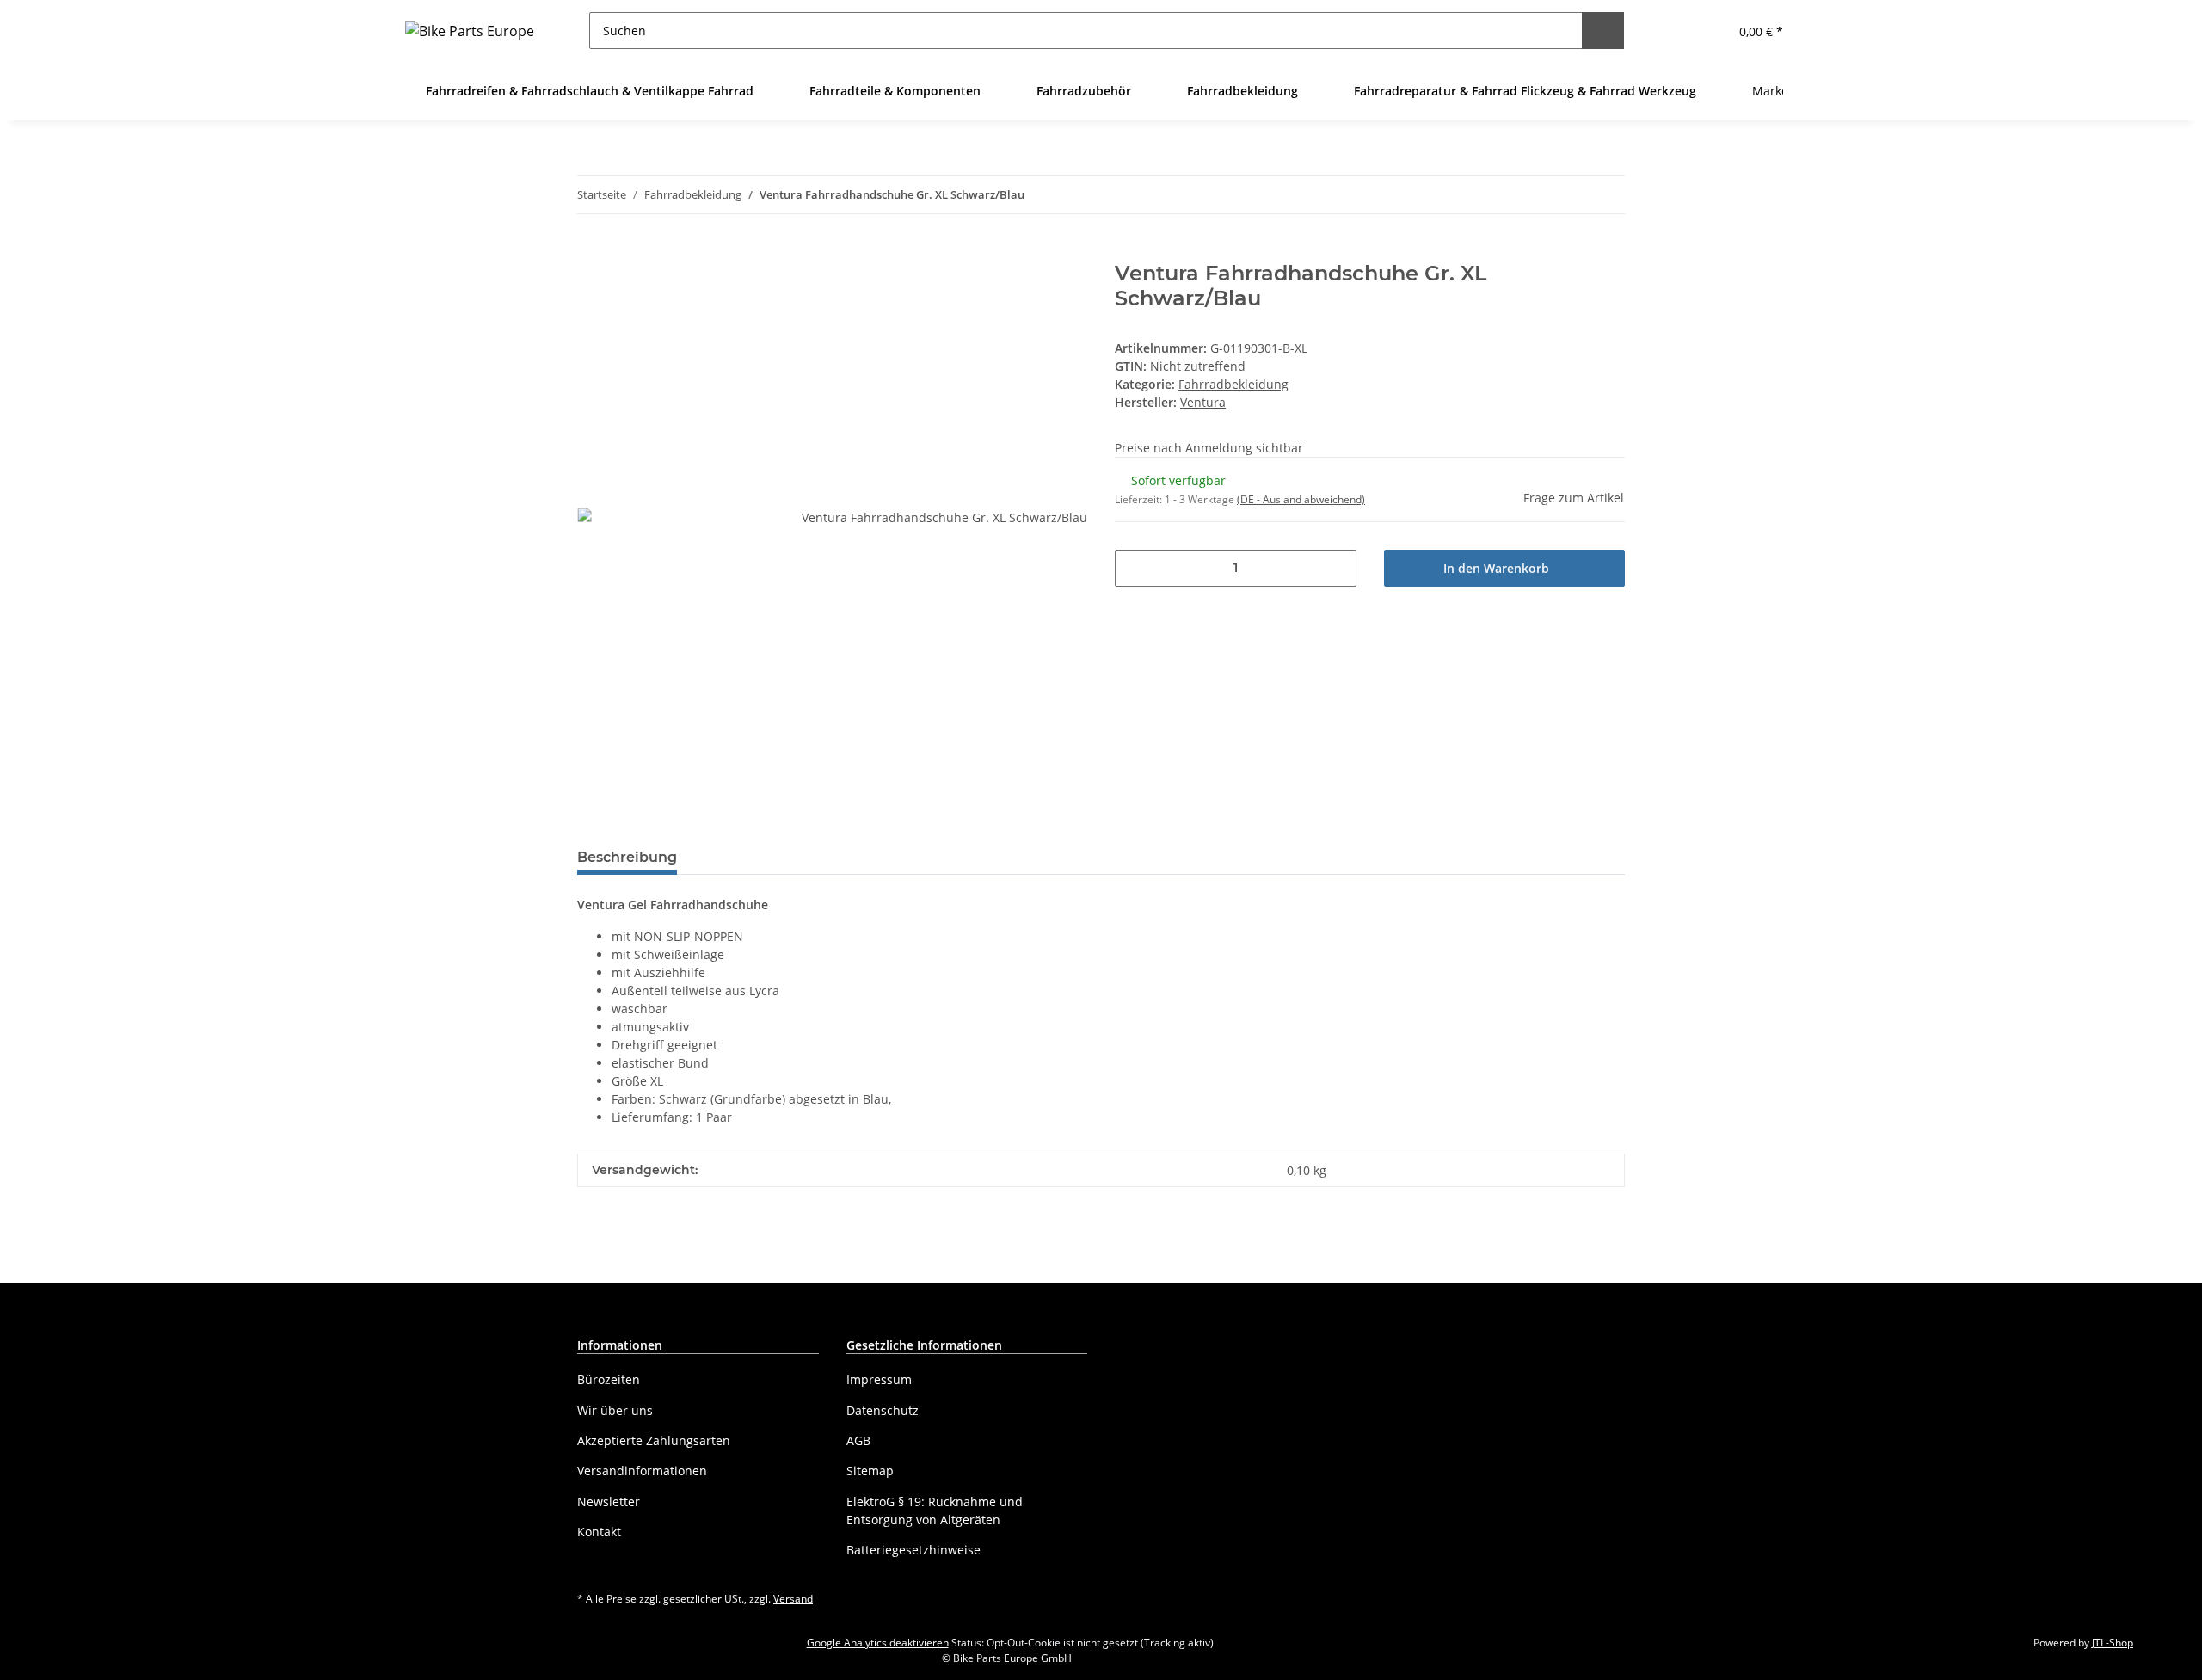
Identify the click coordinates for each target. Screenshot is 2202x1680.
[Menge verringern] (1134, 568)
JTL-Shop (2113, 1643)
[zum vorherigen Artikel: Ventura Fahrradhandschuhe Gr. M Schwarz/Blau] (1569, 195)
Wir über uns (615, 1410)
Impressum (879, 1379)
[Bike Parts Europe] (470, 31)
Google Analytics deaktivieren (878, 1643)
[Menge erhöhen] (1337, 568)
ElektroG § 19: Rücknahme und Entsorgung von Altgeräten (935, 1511)
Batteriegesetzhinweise (913, 1550)
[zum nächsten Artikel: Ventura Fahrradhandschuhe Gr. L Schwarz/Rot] (1606, 195)
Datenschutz (883, 1410)
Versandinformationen (642, 1471)
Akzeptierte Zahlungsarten (654, 1440)
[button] (1673, 31)
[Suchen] (1603, 31)
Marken (1774, 91)
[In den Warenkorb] (591, 252)
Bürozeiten (609, 1379)
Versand (793, 1599)
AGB (858, 1440)
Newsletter (609, 1502)
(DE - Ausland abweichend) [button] (1301, 499)
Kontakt (599, 1532)
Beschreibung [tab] (627, 857)
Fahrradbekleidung (1233, 384)
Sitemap (870, 1471)
